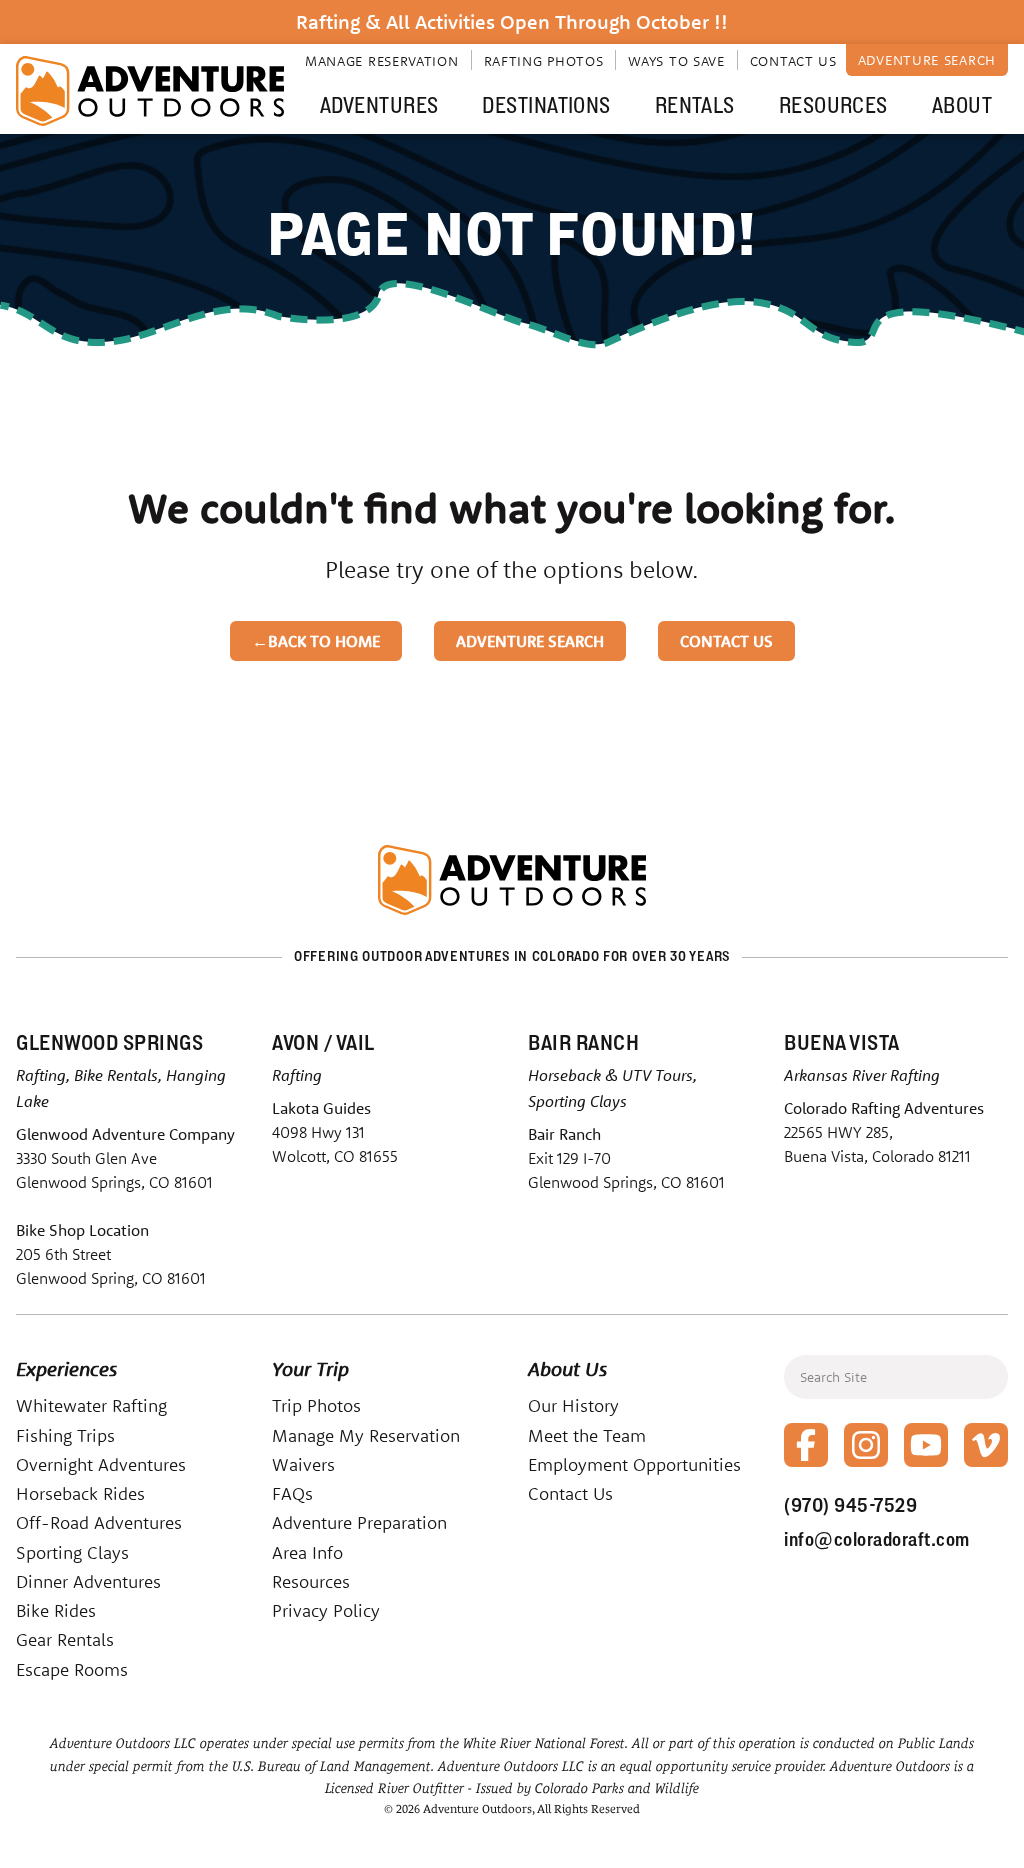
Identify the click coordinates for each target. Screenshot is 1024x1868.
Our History (573, 1405)
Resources (833, 105)
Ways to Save (676, 61)
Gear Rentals (65, 1639)
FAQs (292, 1493)
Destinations (546, 105)
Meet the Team (587, 1435)
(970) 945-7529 (850, 1505)
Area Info (307, 1552)
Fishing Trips (65, 1435)
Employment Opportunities (634, 1464)
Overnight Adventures (101, 1464)
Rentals (695, 105)
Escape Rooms (72, 1669)
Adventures (379, 105)
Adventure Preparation (359, 1522)
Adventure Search (927, 60)
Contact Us (793, 61)
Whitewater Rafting (91, 1405)
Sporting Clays (72, 1552)
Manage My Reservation (366, 1435)
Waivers (303, 1464)
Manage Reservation (382, 61)
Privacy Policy (326, 1610)
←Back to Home (316, 641)
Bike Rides (56, 1610)
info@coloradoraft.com (877, 1539)
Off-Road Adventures (99, 1522)
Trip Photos (316, 1405)
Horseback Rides (80, 1493)
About (962, 105)
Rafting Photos (544, 61)
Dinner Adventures (88, 1581)
